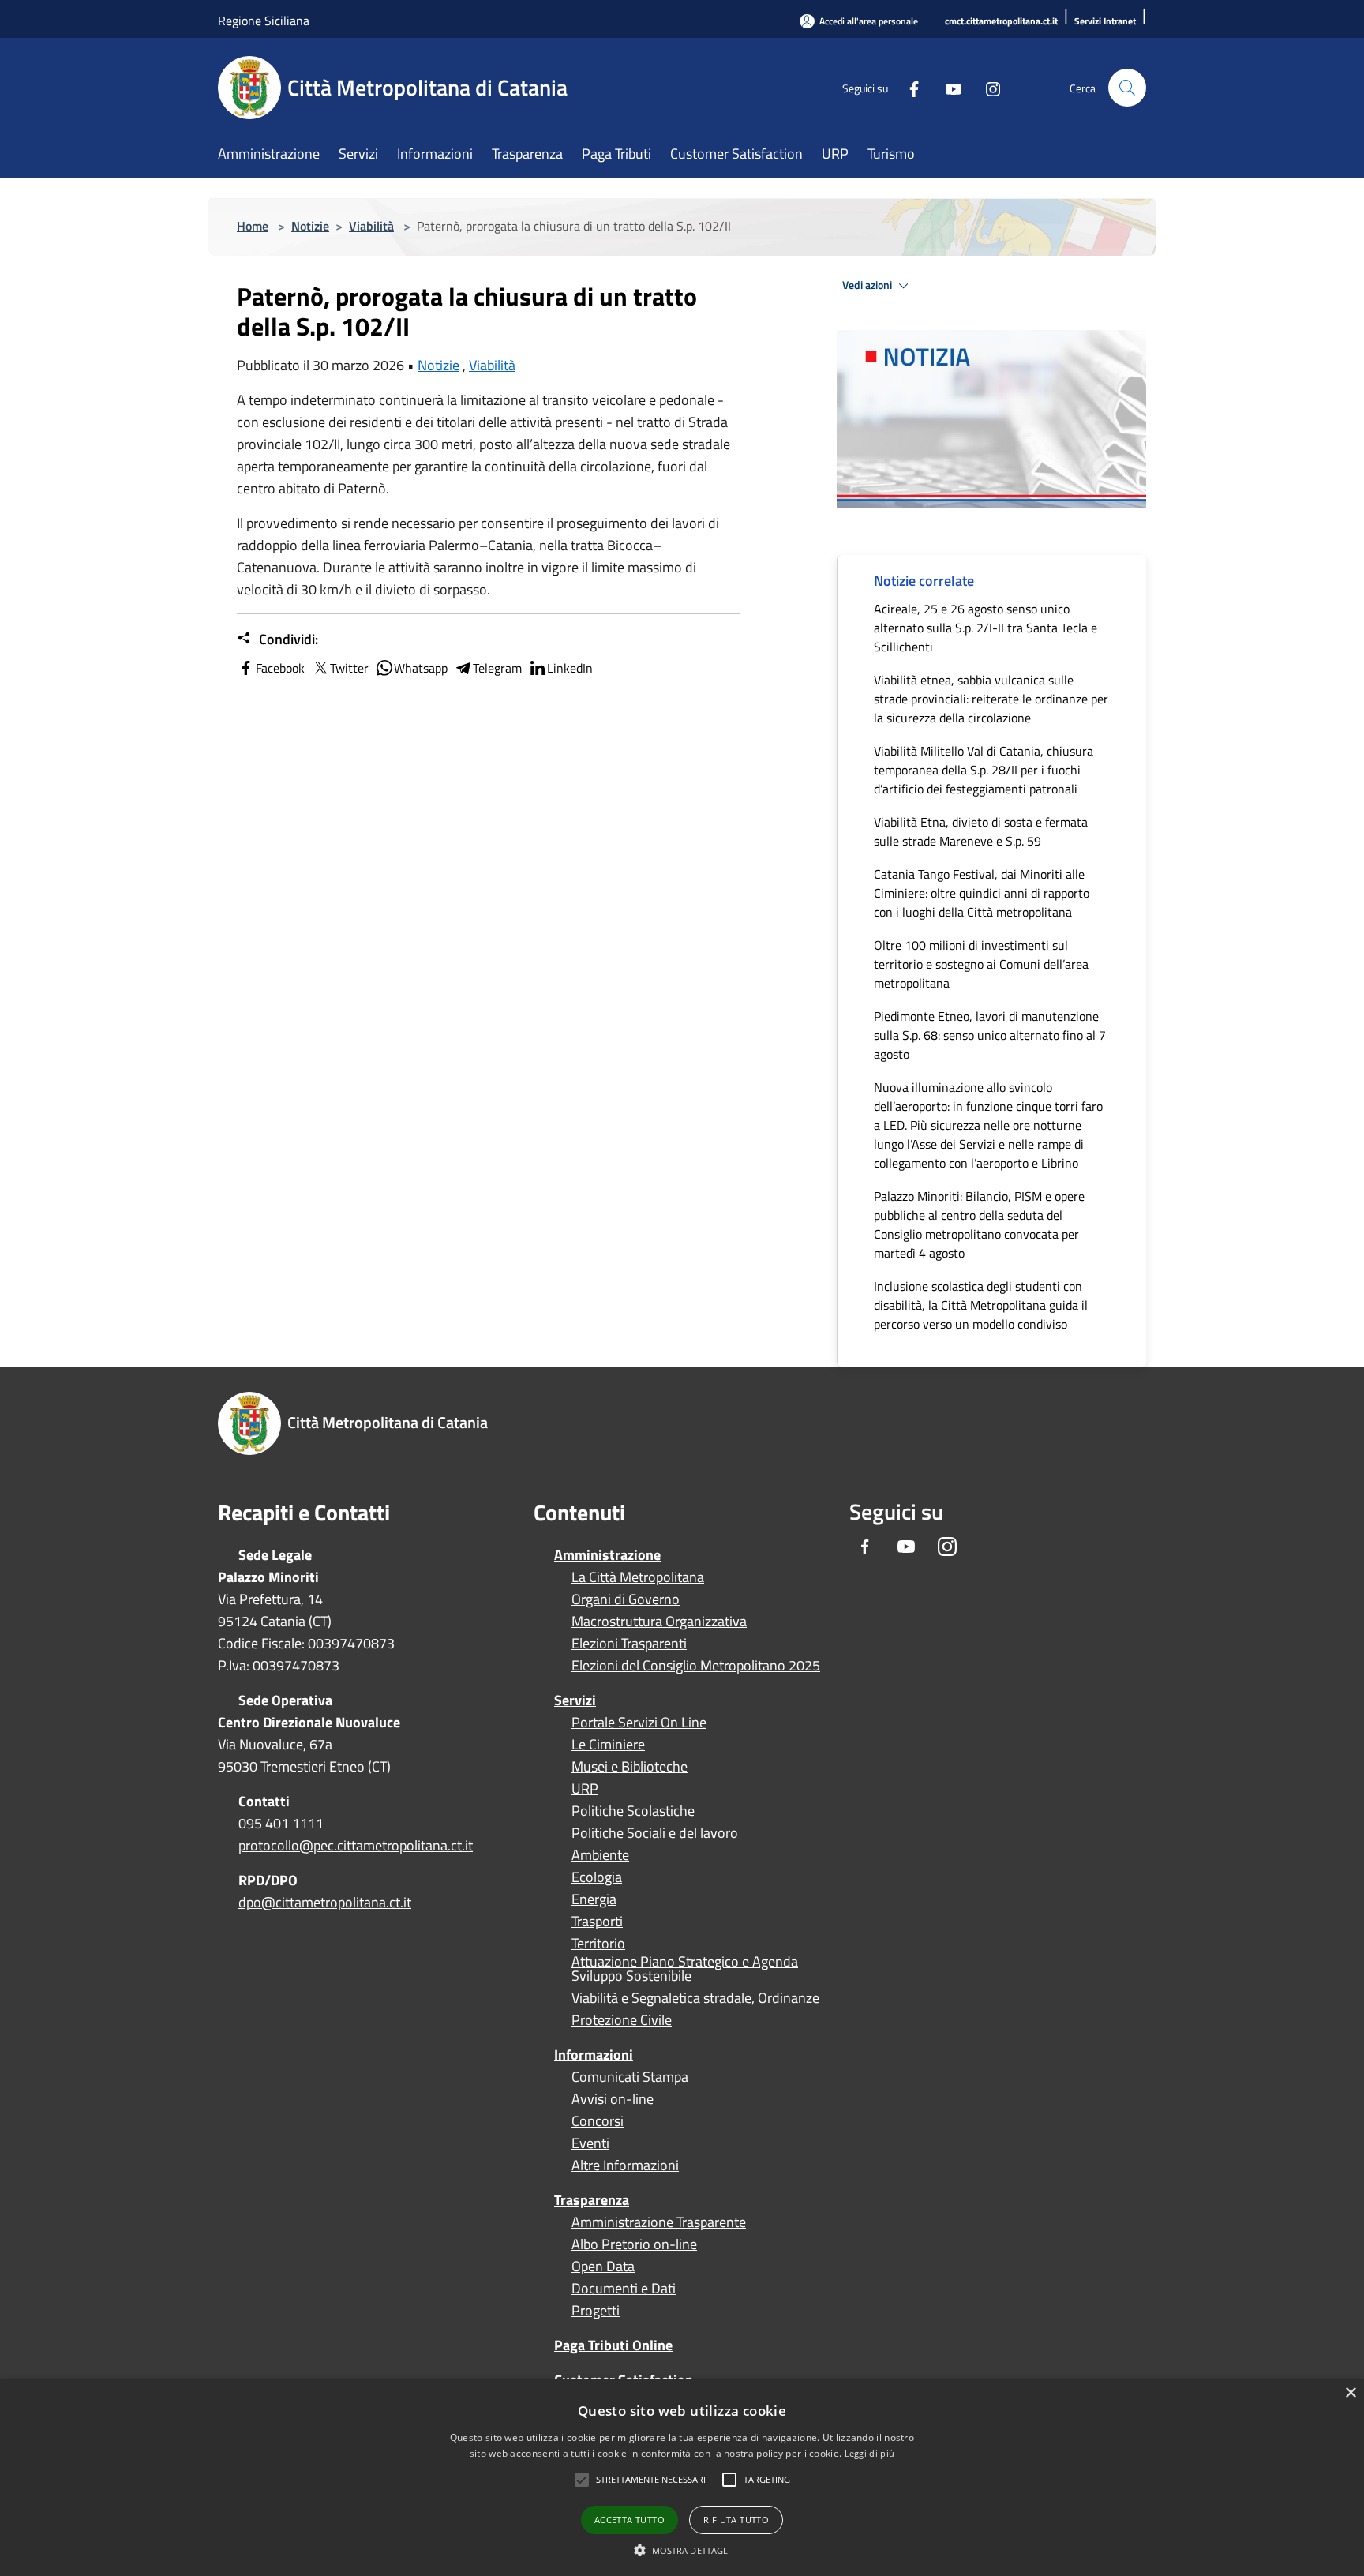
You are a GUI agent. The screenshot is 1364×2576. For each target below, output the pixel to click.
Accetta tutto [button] (630, 2520)
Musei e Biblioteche (630, 1767)
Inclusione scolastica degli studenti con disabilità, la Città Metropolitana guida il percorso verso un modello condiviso (981, 1305)
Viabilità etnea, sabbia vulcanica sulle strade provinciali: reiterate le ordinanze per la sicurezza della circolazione (991, 699)
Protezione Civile (622, 2020)
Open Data (603, 2267)
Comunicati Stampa (630, 2077)
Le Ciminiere (608, 1745)
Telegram (497, 668)
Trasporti (597, 1922)
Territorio (598, 1944)
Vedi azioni (868, 285)
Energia (594, 1899)
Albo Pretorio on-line (634, 2244)
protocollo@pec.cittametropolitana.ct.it (356, 1845)
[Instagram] (987, 87)
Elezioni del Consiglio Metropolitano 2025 (696, 1666)
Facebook (280, 668)
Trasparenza (592, 2200)
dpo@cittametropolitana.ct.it (325, 1902)
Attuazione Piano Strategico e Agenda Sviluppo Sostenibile (685, 1969)
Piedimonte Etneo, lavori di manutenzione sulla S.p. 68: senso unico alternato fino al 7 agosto (990, 1035)
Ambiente (600, 1855)
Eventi (590, 2143)
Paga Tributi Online (613, 2345)
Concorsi (598, 2121)
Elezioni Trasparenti (629, 1644)
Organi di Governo (626, 1599)
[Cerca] (1127, 88)
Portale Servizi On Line (639, 1723)
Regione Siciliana (264, 21)
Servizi (575, 1700)
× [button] (1350, 2393)
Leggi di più (870, 2453)
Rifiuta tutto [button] (736, 2520)
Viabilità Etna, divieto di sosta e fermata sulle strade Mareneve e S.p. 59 (981, 831)
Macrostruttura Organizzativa (659, 1622)
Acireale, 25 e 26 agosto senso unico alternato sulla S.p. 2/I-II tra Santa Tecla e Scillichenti (986, 628)
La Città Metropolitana (638, 1577)
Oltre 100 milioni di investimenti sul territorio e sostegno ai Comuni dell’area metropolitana (981, 964)
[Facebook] (908, 87)
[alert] (682, 2478)
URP (585, 1789)
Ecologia (597, 1877)
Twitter (349, 668)
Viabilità (371, 226)
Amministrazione (607, 1555)
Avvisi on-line (613, 2099)
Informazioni (594, 2055)
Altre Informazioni (625, 2165)
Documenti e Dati (624, 2289)
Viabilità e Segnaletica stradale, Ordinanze (695, 1998)
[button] (651, 2480)
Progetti (596, 2311)
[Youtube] (947, 87)
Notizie (310, 226)
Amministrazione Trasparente (659, 2222)
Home (253, 226)
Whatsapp (421, 668)
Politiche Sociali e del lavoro (655, 1833)
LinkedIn (570, 668)
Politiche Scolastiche (633, 1811)
